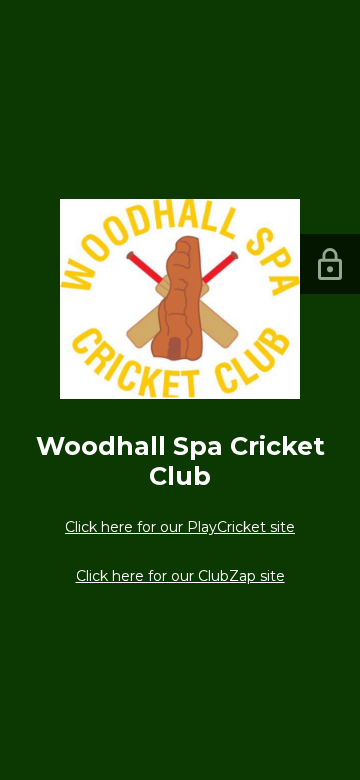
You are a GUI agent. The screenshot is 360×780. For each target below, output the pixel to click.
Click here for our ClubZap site (180, 576)
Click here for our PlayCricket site (180, 527)
